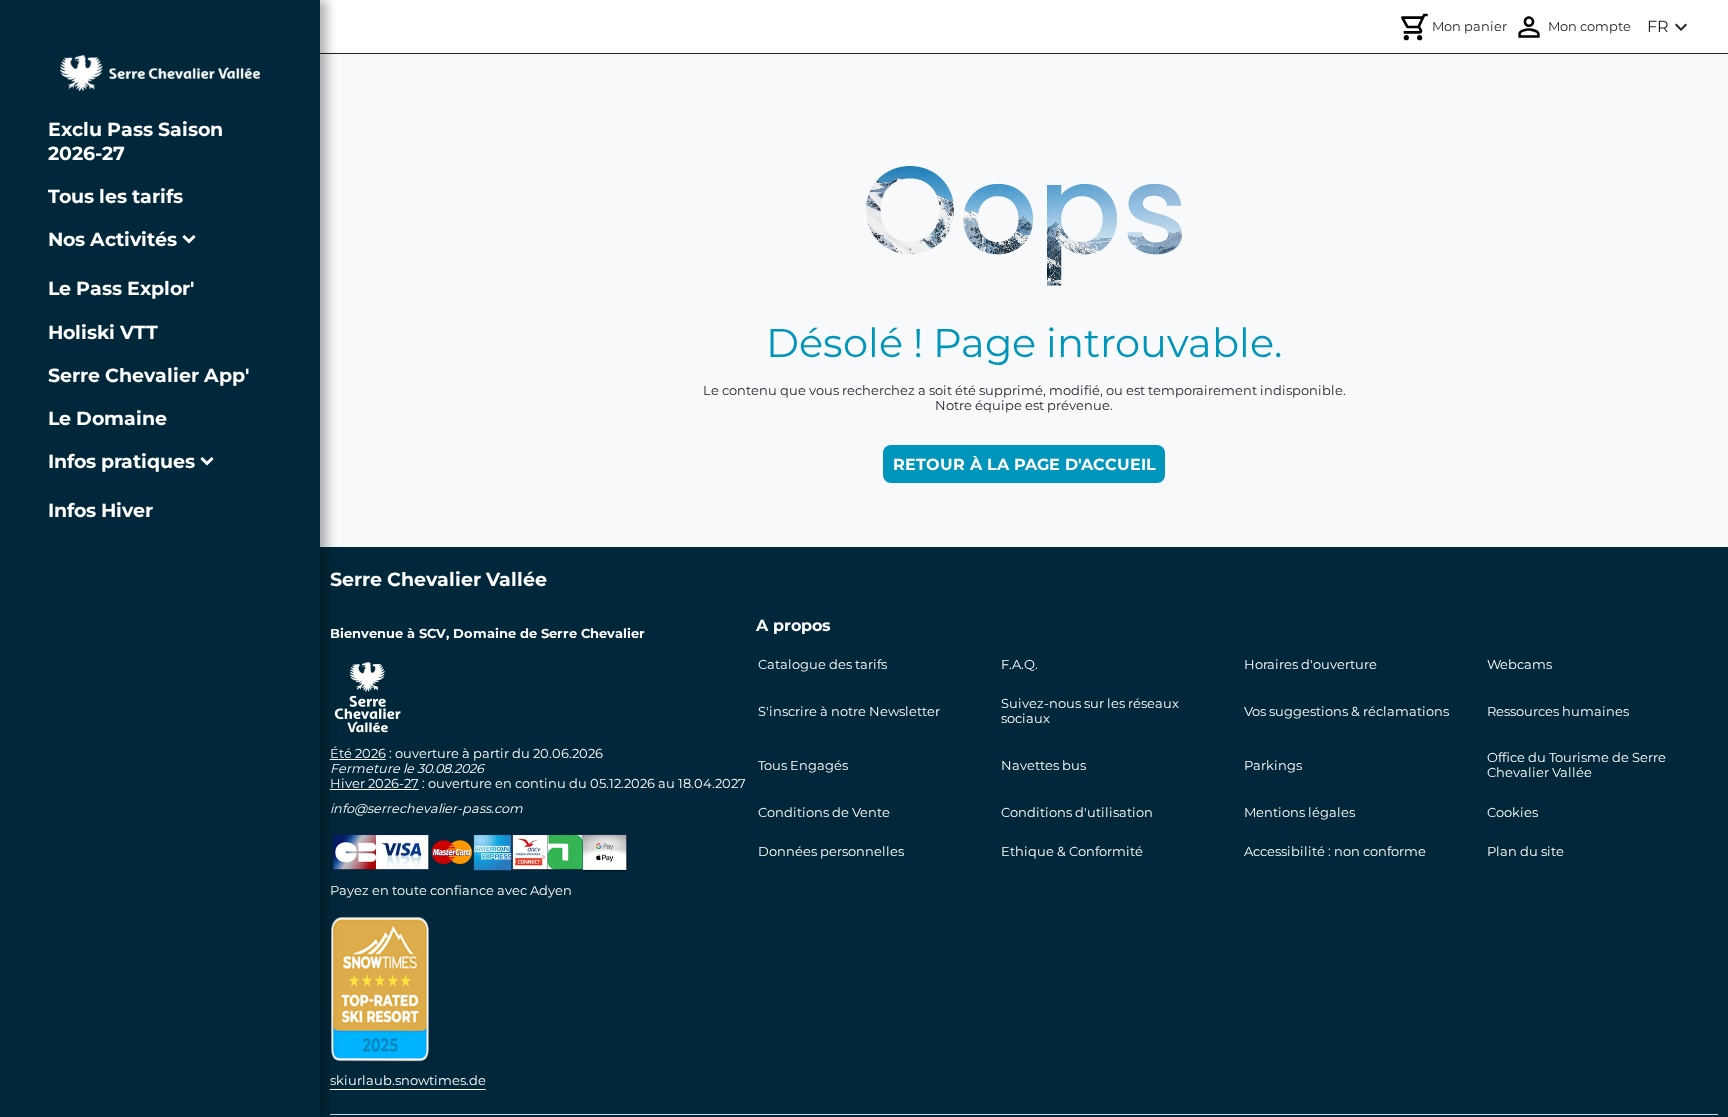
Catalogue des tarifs (822, 664)
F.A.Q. (1019, 664)
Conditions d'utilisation (1077, 812)
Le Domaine (107, 418)
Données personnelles (831, 851)
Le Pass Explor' (121, 288)
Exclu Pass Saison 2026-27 (135, 141)
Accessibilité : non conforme (1335, 851)
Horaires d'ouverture (1310, 664)
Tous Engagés (803, 765)
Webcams (1519, 664)
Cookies (1512, 812)
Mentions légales (1299, 812)
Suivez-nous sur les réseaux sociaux (1090, 711)
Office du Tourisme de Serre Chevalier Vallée (1576, 765)
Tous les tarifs (115, 196)
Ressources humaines (1558, 711)
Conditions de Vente (824, 812)
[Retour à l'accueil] (160, 73)
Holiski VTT (103, 332)
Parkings (1273, 765)
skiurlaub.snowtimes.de (408, 1080)
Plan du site (1525, 851)
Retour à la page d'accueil (1024, 464)
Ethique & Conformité (1072, 851)
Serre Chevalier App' (148, 375)
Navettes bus (1043, 765)
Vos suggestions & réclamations (1346, 711)
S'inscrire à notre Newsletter (849, 711)
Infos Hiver (100, 510)
